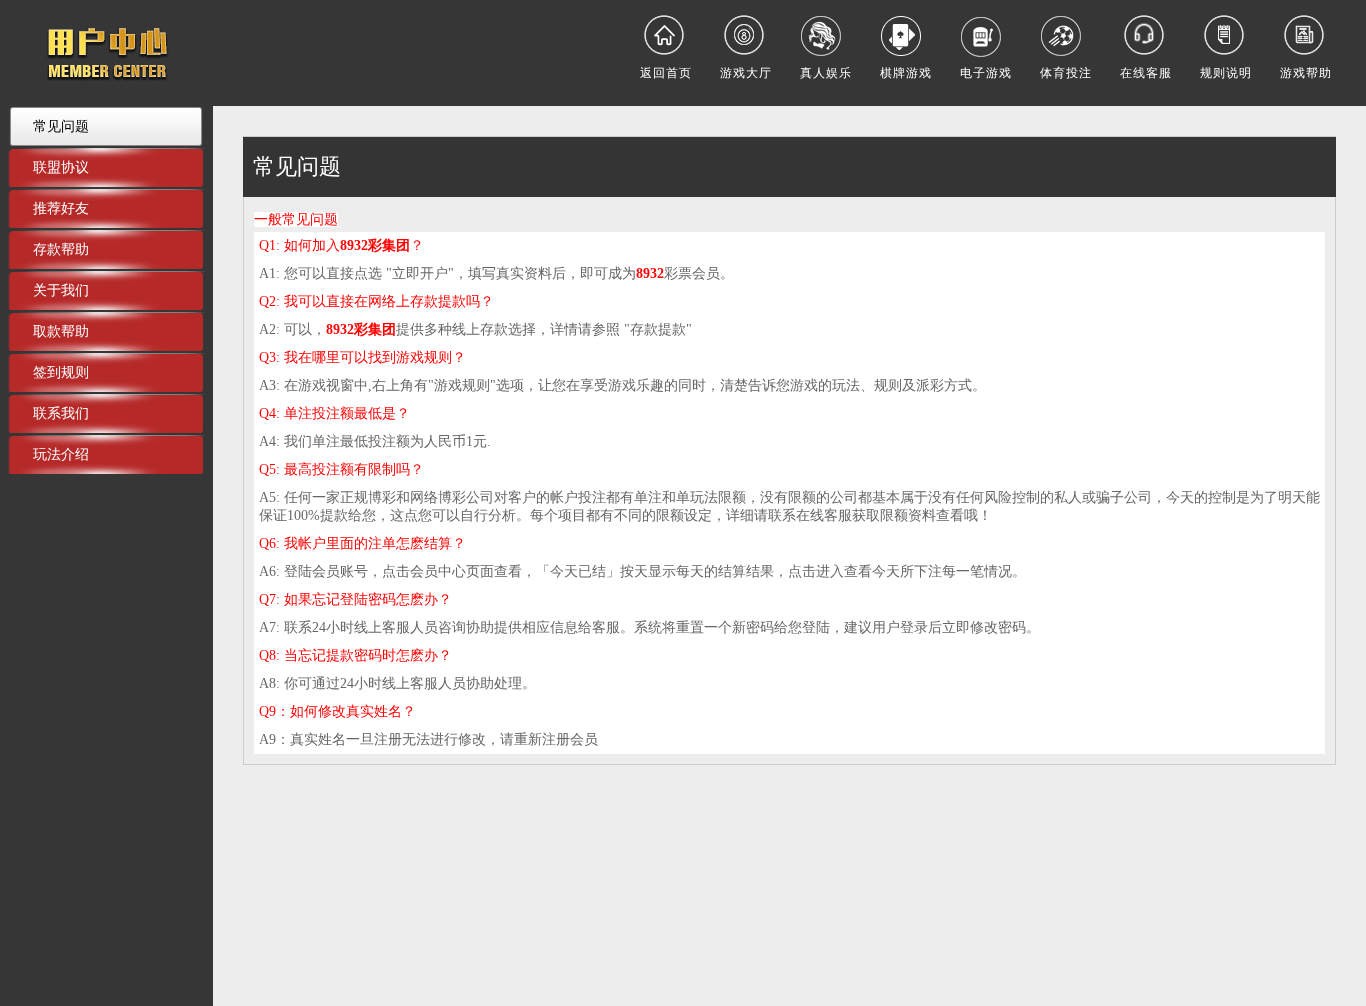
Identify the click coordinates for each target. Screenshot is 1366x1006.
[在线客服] (1146, 35)
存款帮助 (61, 249)
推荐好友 (61, 208)
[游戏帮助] (1306, 35)
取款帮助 (61, 331)
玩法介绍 (61, 454)
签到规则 (61, 372)
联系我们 (61, 413)
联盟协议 (61, 167)
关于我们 (61, 290)
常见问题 (61, 126)
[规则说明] (1226, 35)
